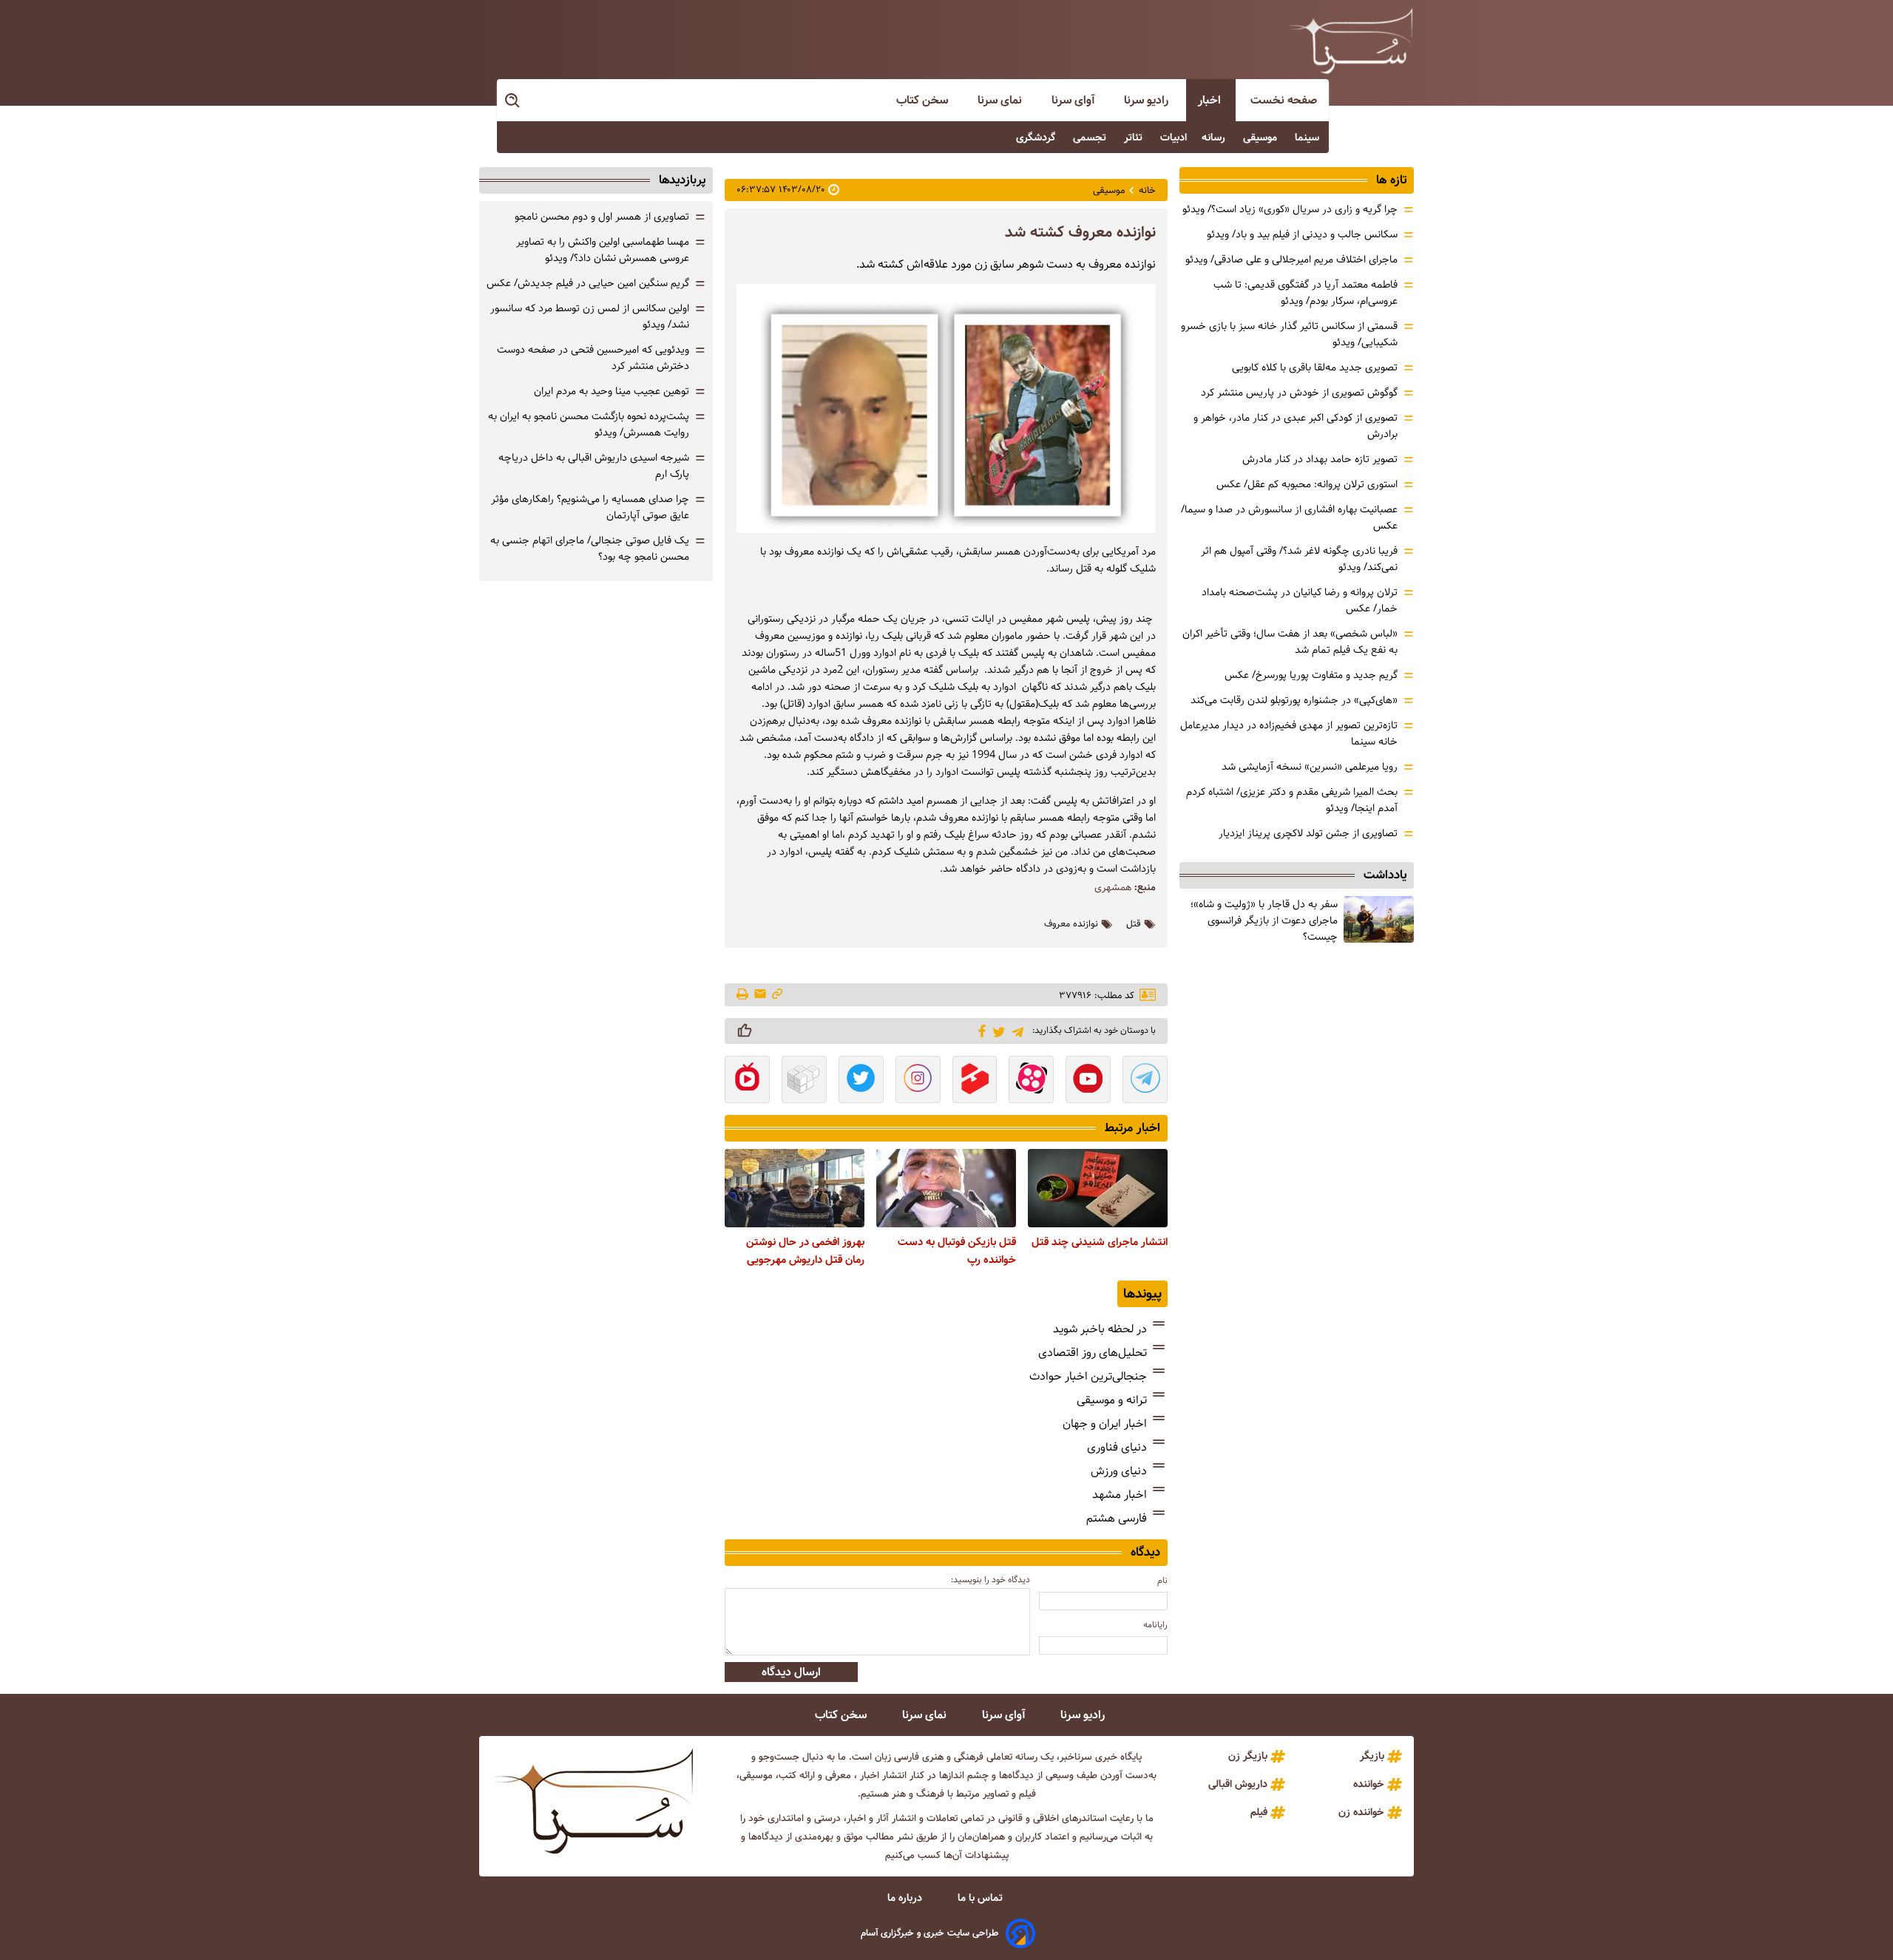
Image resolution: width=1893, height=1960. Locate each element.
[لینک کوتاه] (777, 995)
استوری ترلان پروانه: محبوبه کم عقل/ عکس (1307, 484)
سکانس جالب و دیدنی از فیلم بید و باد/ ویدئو (1302, 234)
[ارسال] (760, 995)
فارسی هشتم (1117, 1518)
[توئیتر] (996, 1031)
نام (1162, 1580)
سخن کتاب (924, 100)
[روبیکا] (804, 1081)
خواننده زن (1361, 1812)
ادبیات (1174, 138)
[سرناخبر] (1351, 41)
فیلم (1259, 1812)
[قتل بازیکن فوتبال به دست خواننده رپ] (946, 1188)
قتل (1134, 924)
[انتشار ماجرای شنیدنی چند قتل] (1098, 1188)
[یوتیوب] (1088, 1081)
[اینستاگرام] (918, 1081)
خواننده (1369, 1784)
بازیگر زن (1248, 1756)
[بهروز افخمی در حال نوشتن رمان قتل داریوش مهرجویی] (795, 1188)
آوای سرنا (1074, 100)
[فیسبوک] (979, 1030)
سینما (1308, 138)
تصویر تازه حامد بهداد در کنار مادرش (1320, 459)
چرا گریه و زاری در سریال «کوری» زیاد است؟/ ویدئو (1290, 209)
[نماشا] (747, 1081)
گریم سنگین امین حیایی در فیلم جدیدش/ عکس (588, 283)
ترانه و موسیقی (1112, 1400)
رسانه (1215, 138)
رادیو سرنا (1148, 100)
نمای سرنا (1001, 100)
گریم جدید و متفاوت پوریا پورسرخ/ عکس (1311, 675)
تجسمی (1091, 138)
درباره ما (906, 1898)
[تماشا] (975, 1081)
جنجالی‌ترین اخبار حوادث (1088, 1376)
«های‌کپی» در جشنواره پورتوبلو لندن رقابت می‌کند (1294, 700)
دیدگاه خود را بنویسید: (990, 1580)
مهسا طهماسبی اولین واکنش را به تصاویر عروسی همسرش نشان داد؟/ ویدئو (603, 250)
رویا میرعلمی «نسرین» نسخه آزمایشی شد (1310, 767)
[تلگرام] (1015, 1030)
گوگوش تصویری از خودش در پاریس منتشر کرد (1299, 393)
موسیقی (1262, 138)
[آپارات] (1031, 1081)
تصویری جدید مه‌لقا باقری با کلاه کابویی (1315, 367)
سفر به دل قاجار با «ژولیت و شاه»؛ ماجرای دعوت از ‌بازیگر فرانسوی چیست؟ (1264, 920)
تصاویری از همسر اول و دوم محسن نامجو (602, 217)
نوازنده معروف (1071, 924)
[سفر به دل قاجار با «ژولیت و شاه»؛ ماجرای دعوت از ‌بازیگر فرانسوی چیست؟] (1379, 919)
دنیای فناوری (1117, 1447)
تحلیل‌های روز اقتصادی (1093, 1353)
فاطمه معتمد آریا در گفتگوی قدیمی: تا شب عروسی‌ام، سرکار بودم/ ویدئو (1306, 293)
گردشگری (1037, 138)
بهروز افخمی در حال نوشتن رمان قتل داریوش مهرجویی (805, 1251)
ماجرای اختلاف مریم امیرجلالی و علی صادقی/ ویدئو (1291, 260)
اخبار (1211, 100)
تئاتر (1135, 138)
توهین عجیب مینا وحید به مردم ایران (612, 391)
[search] (513, 101)
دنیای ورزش (1119, 1471)
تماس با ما (982, 1898)
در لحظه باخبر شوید (1100, 1329)
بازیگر (1372, 1756)
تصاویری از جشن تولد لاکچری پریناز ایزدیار (1308, 833)
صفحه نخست (1284, 100)
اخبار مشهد (1120, 1495)
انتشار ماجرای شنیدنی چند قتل (1100, 1242)
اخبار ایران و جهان (1105, 1424)
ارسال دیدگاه (791, 1672)
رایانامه (1155, 1625)
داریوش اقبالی (1238, 1784)
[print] (744, 995)
